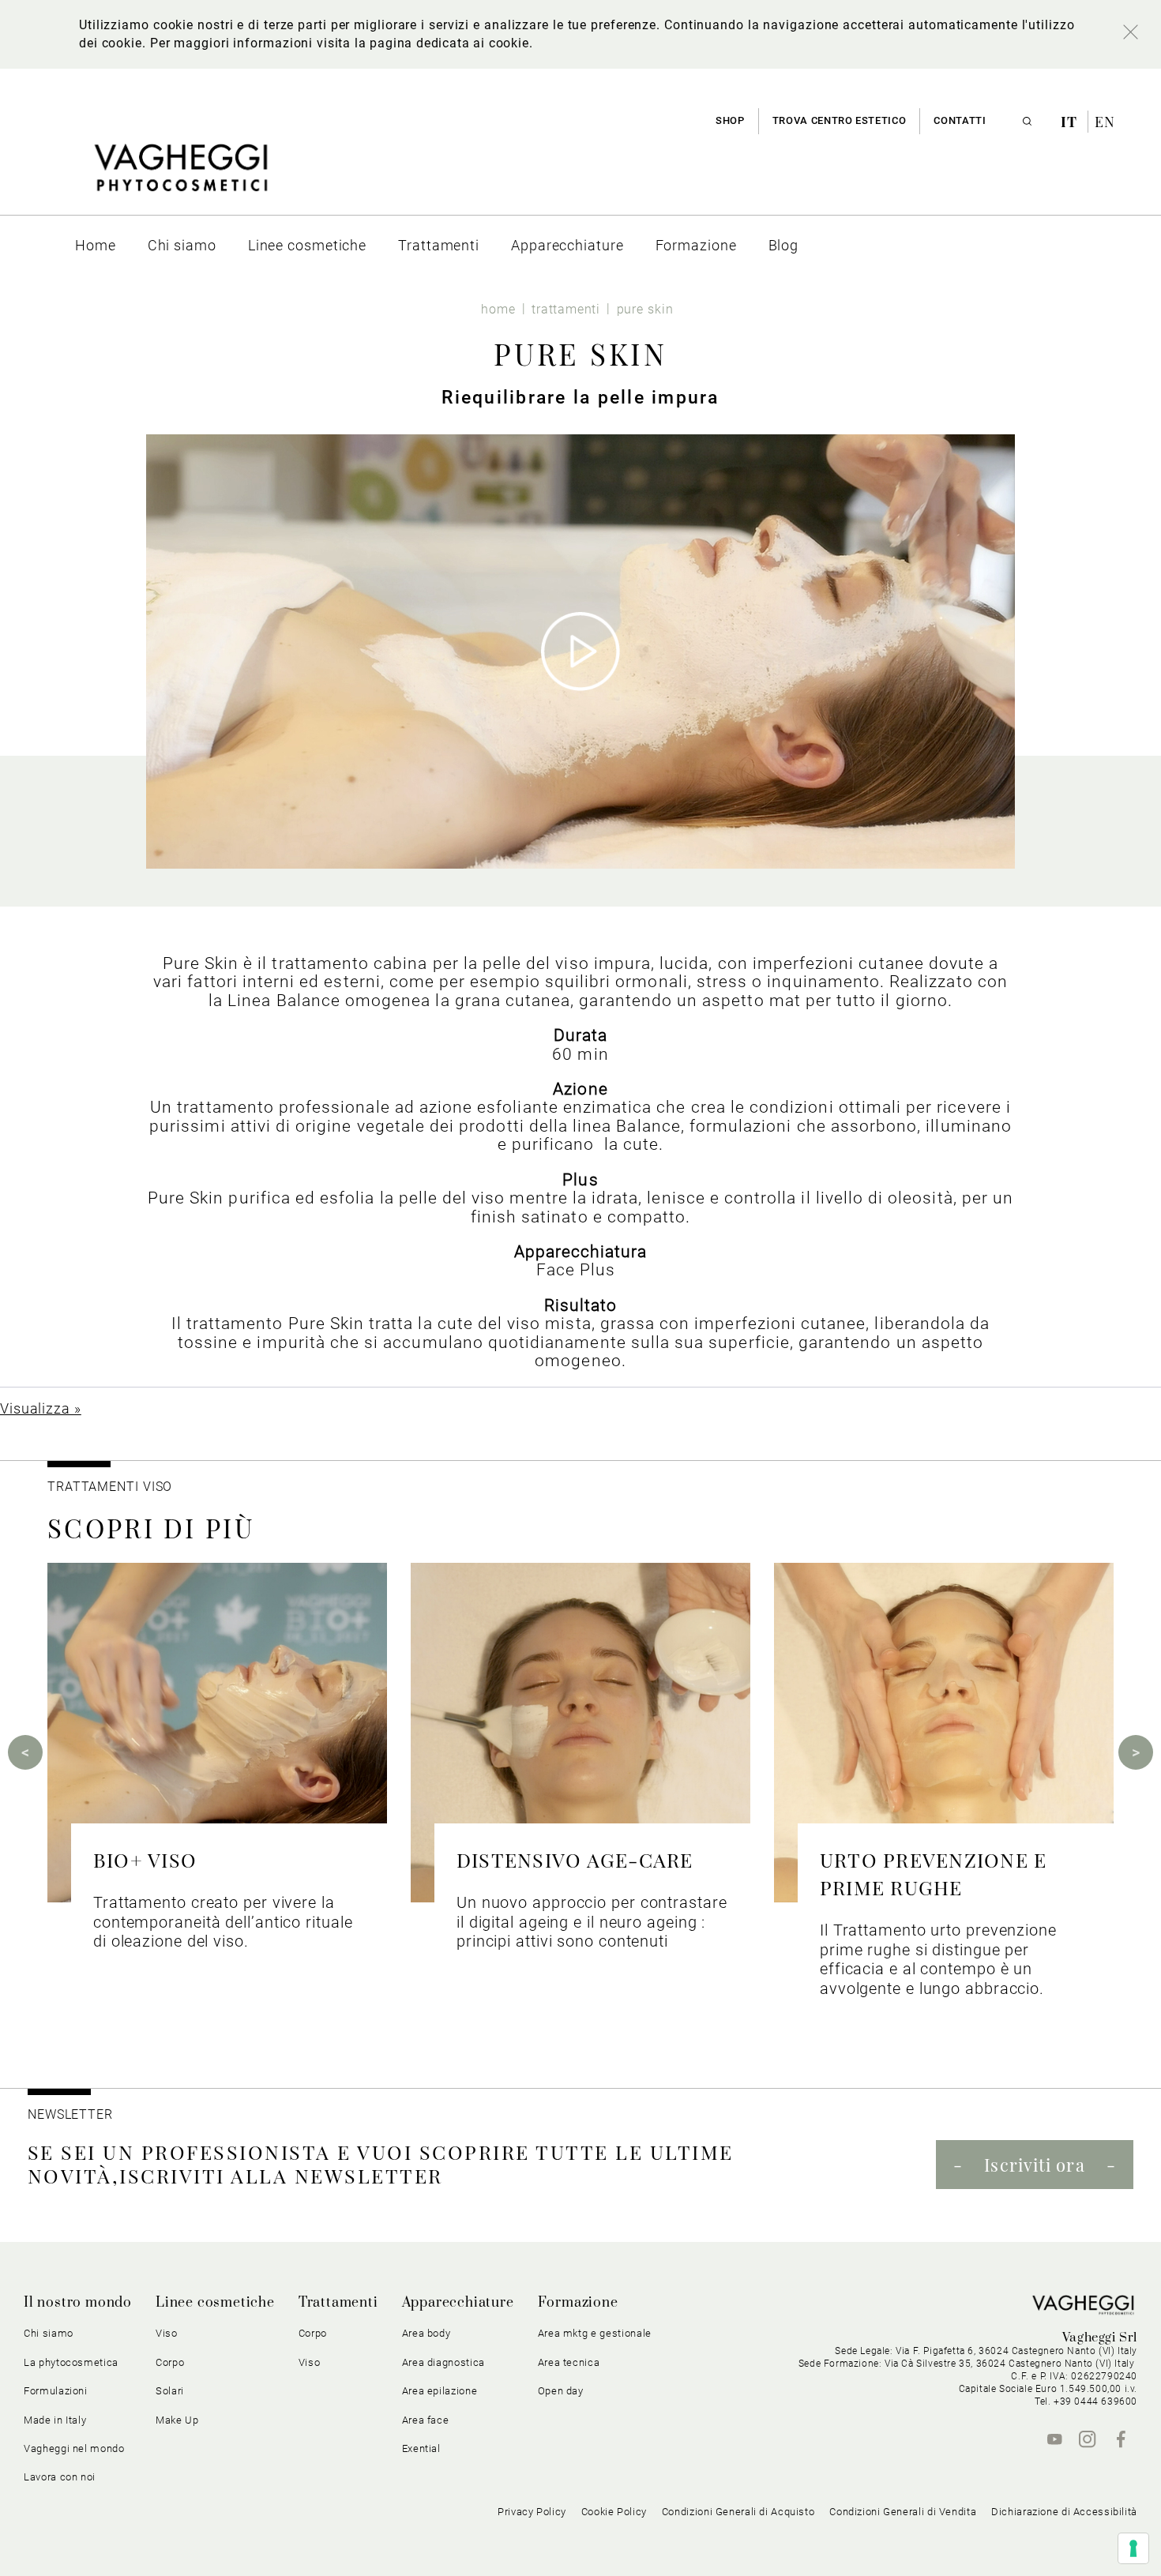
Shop (730, 120)
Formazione (578, 2303)
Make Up (177, 2420)
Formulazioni (56, 2391)
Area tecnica (569, 2362)
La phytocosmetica (71, 2362)
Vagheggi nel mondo (74, 2448)
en (1105, 122)
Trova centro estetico (840, 120)
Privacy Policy (532, 2512)
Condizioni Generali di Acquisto (738, 2512)
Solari (170, 2391)
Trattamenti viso (110, 1487)
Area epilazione (440, 2391)
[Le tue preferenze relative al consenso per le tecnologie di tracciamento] (1133, 2548)
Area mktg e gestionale (595, 2333)
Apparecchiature (458, 2303)
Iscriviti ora (1034, 2165)
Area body (426, 2333)
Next (1136, 1752)
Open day (561, 2391)
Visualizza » (41, 1408)
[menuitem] (96, 245)
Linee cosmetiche (215, 2303)
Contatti (960, 120)
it (1071, 122)
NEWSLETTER (70, 2114)
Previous (25, 1752)
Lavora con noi (60, 2477)
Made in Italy (55, 2420)
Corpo (313, 2333)
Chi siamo (49, 2333)
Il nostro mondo (78, 2303)
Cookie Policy (614, 2512)
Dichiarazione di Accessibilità (1064, 2512)
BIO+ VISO (145, 1859)
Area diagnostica (443, 2362)
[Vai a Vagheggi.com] (180, 176)
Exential (421, 2448)
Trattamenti (338, 2303)
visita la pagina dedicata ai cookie (423, 43)
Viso (310, 2362)
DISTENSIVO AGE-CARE (575, 1859)
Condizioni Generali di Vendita (903, 2512)
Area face (426, 2420)
